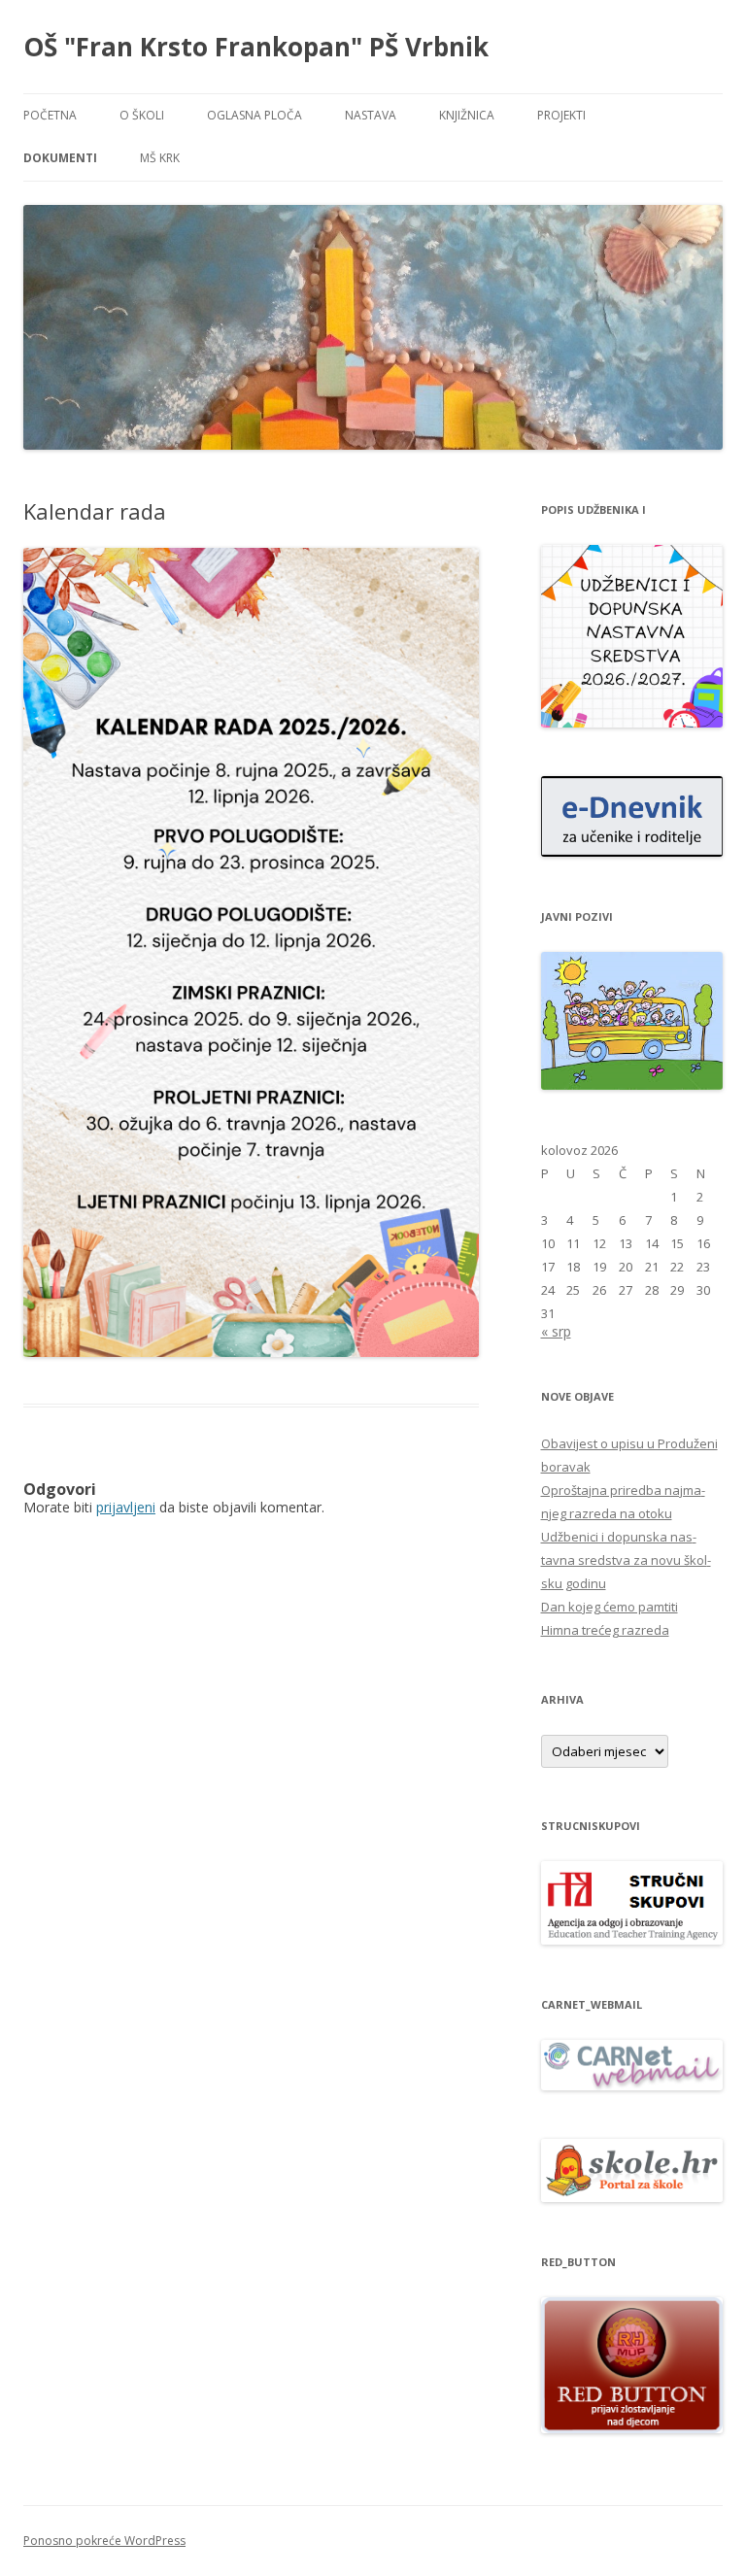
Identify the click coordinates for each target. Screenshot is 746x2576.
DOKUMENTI (60, 158)
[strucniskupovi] (632, 1939)
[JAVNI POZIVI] (632, 1085)
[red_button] (632, 2428)
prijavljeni (126, 1507)
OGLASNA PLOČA (254, 115)
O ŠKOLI (142, 115)
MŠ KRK (160, 158)
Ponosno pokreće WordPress (104, 2541)
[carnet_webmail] (632, 2085)
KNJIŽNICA (467, 115)
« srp (556, 1331)
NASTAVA (371, 115)
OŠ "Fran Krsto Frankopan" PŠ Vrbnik (256, 47)
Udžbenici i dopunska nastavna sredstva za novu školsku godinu (626, 1560)
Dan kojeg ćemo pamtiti (610, 1607)
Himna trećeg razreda (605, 1630)
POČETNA (50, 115)
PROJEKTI (561, 115)
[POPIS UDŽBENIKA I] (632, 722)
